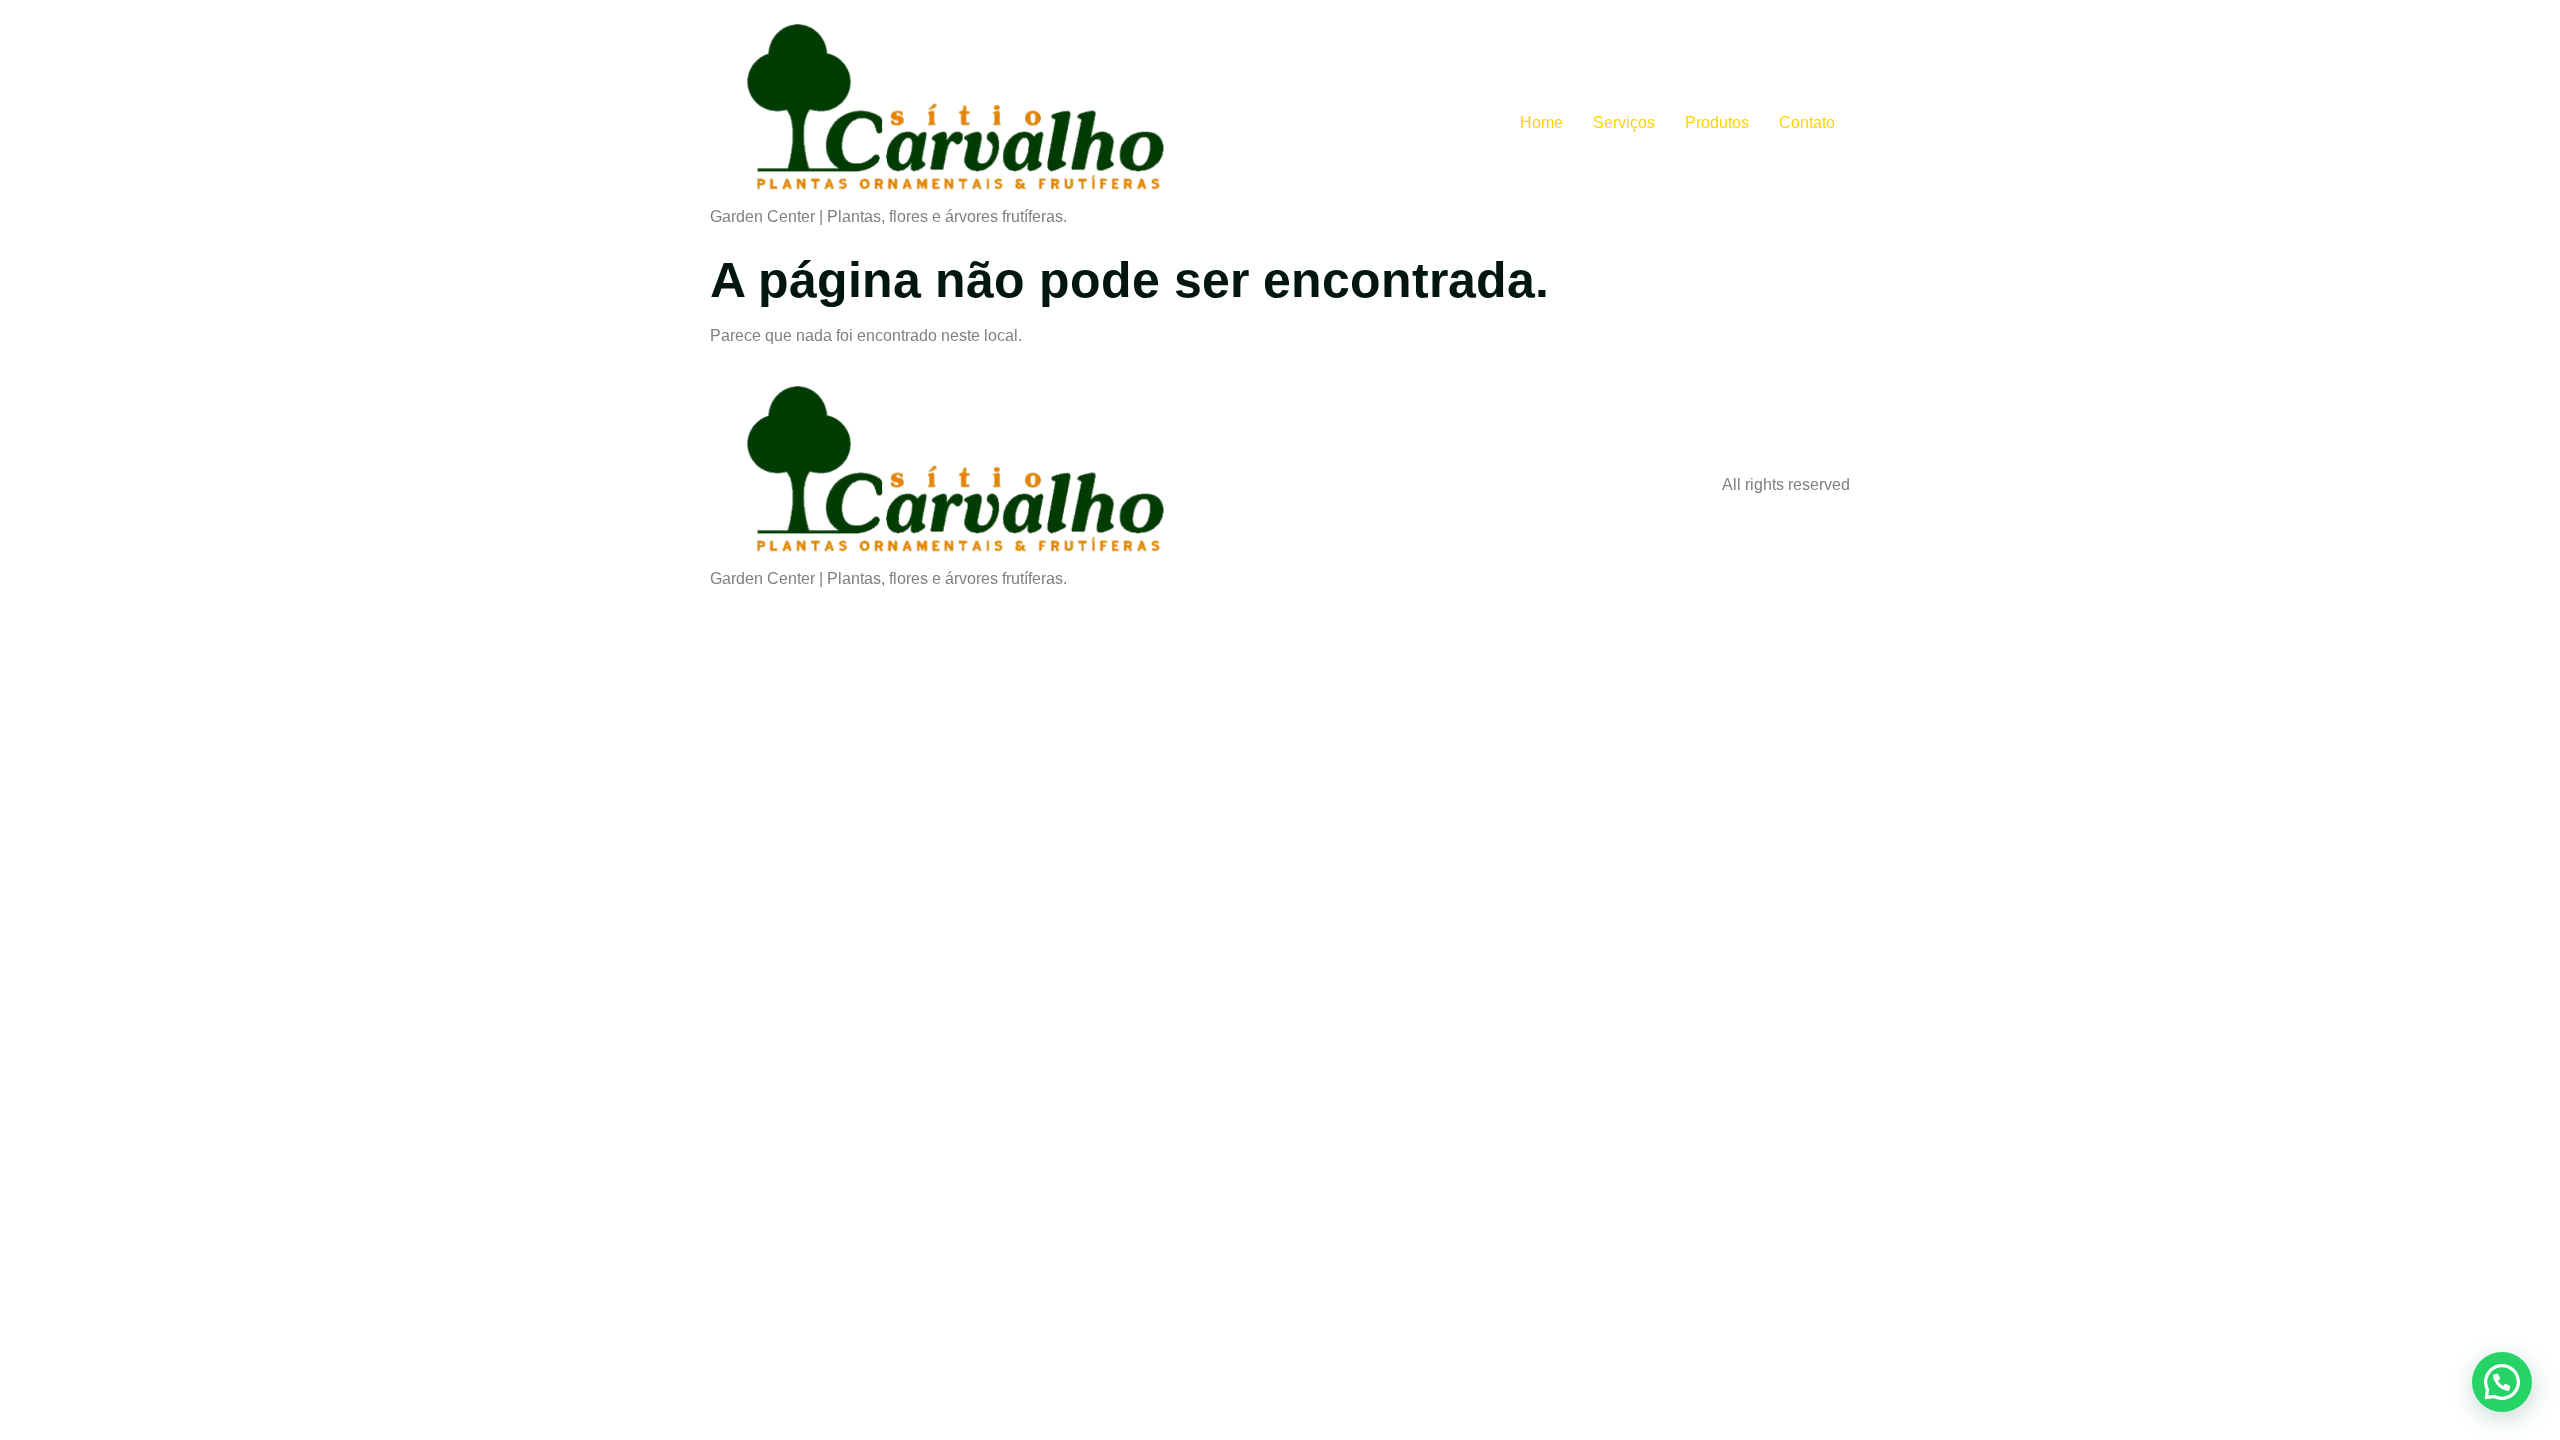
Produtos (1717, 122)
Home (1541, 122)
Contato (1807, 122)
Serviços (1624, 122)
